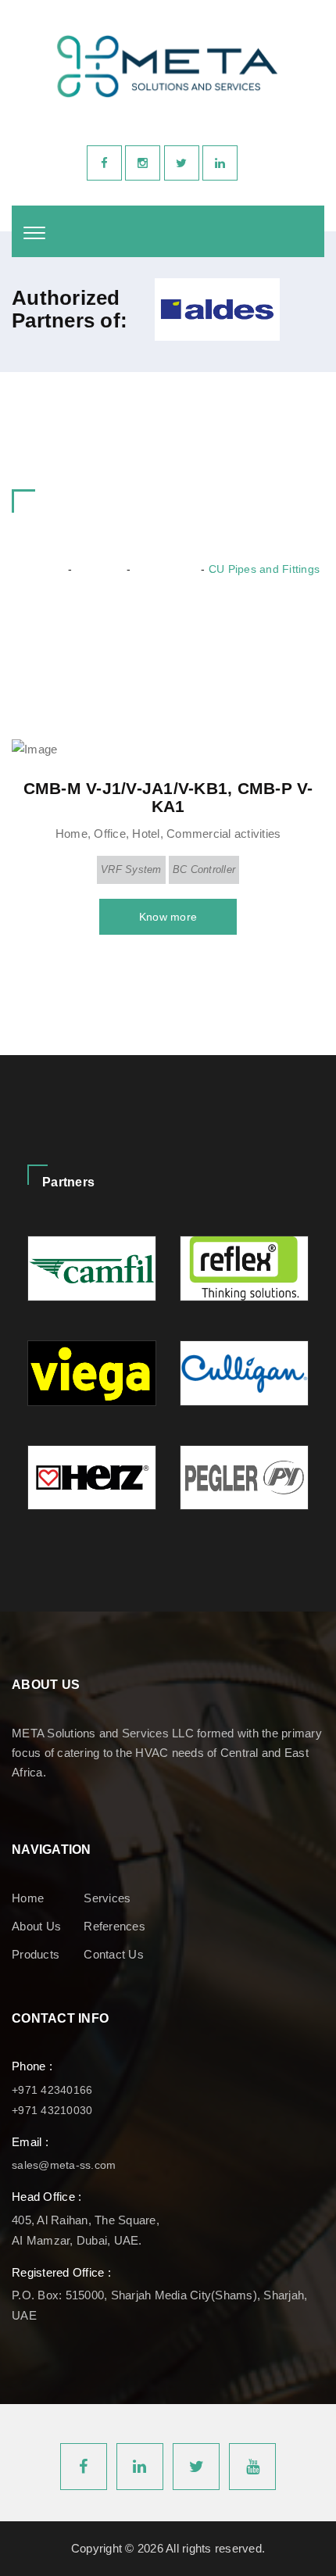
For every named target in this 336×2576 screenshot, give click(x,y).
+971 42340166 (52, 2090)
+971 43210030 (52, 2110)
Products (98, 569)
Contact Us (114, 1954)
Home (48, 569)
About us (36, 1926)
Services (107, 1898)
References (114, 1926)
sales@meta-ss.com (64, 2165)
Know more (168, 917)
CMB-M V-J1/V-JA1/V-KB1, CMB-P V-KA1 (168, 797)
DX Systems (165, 569)
